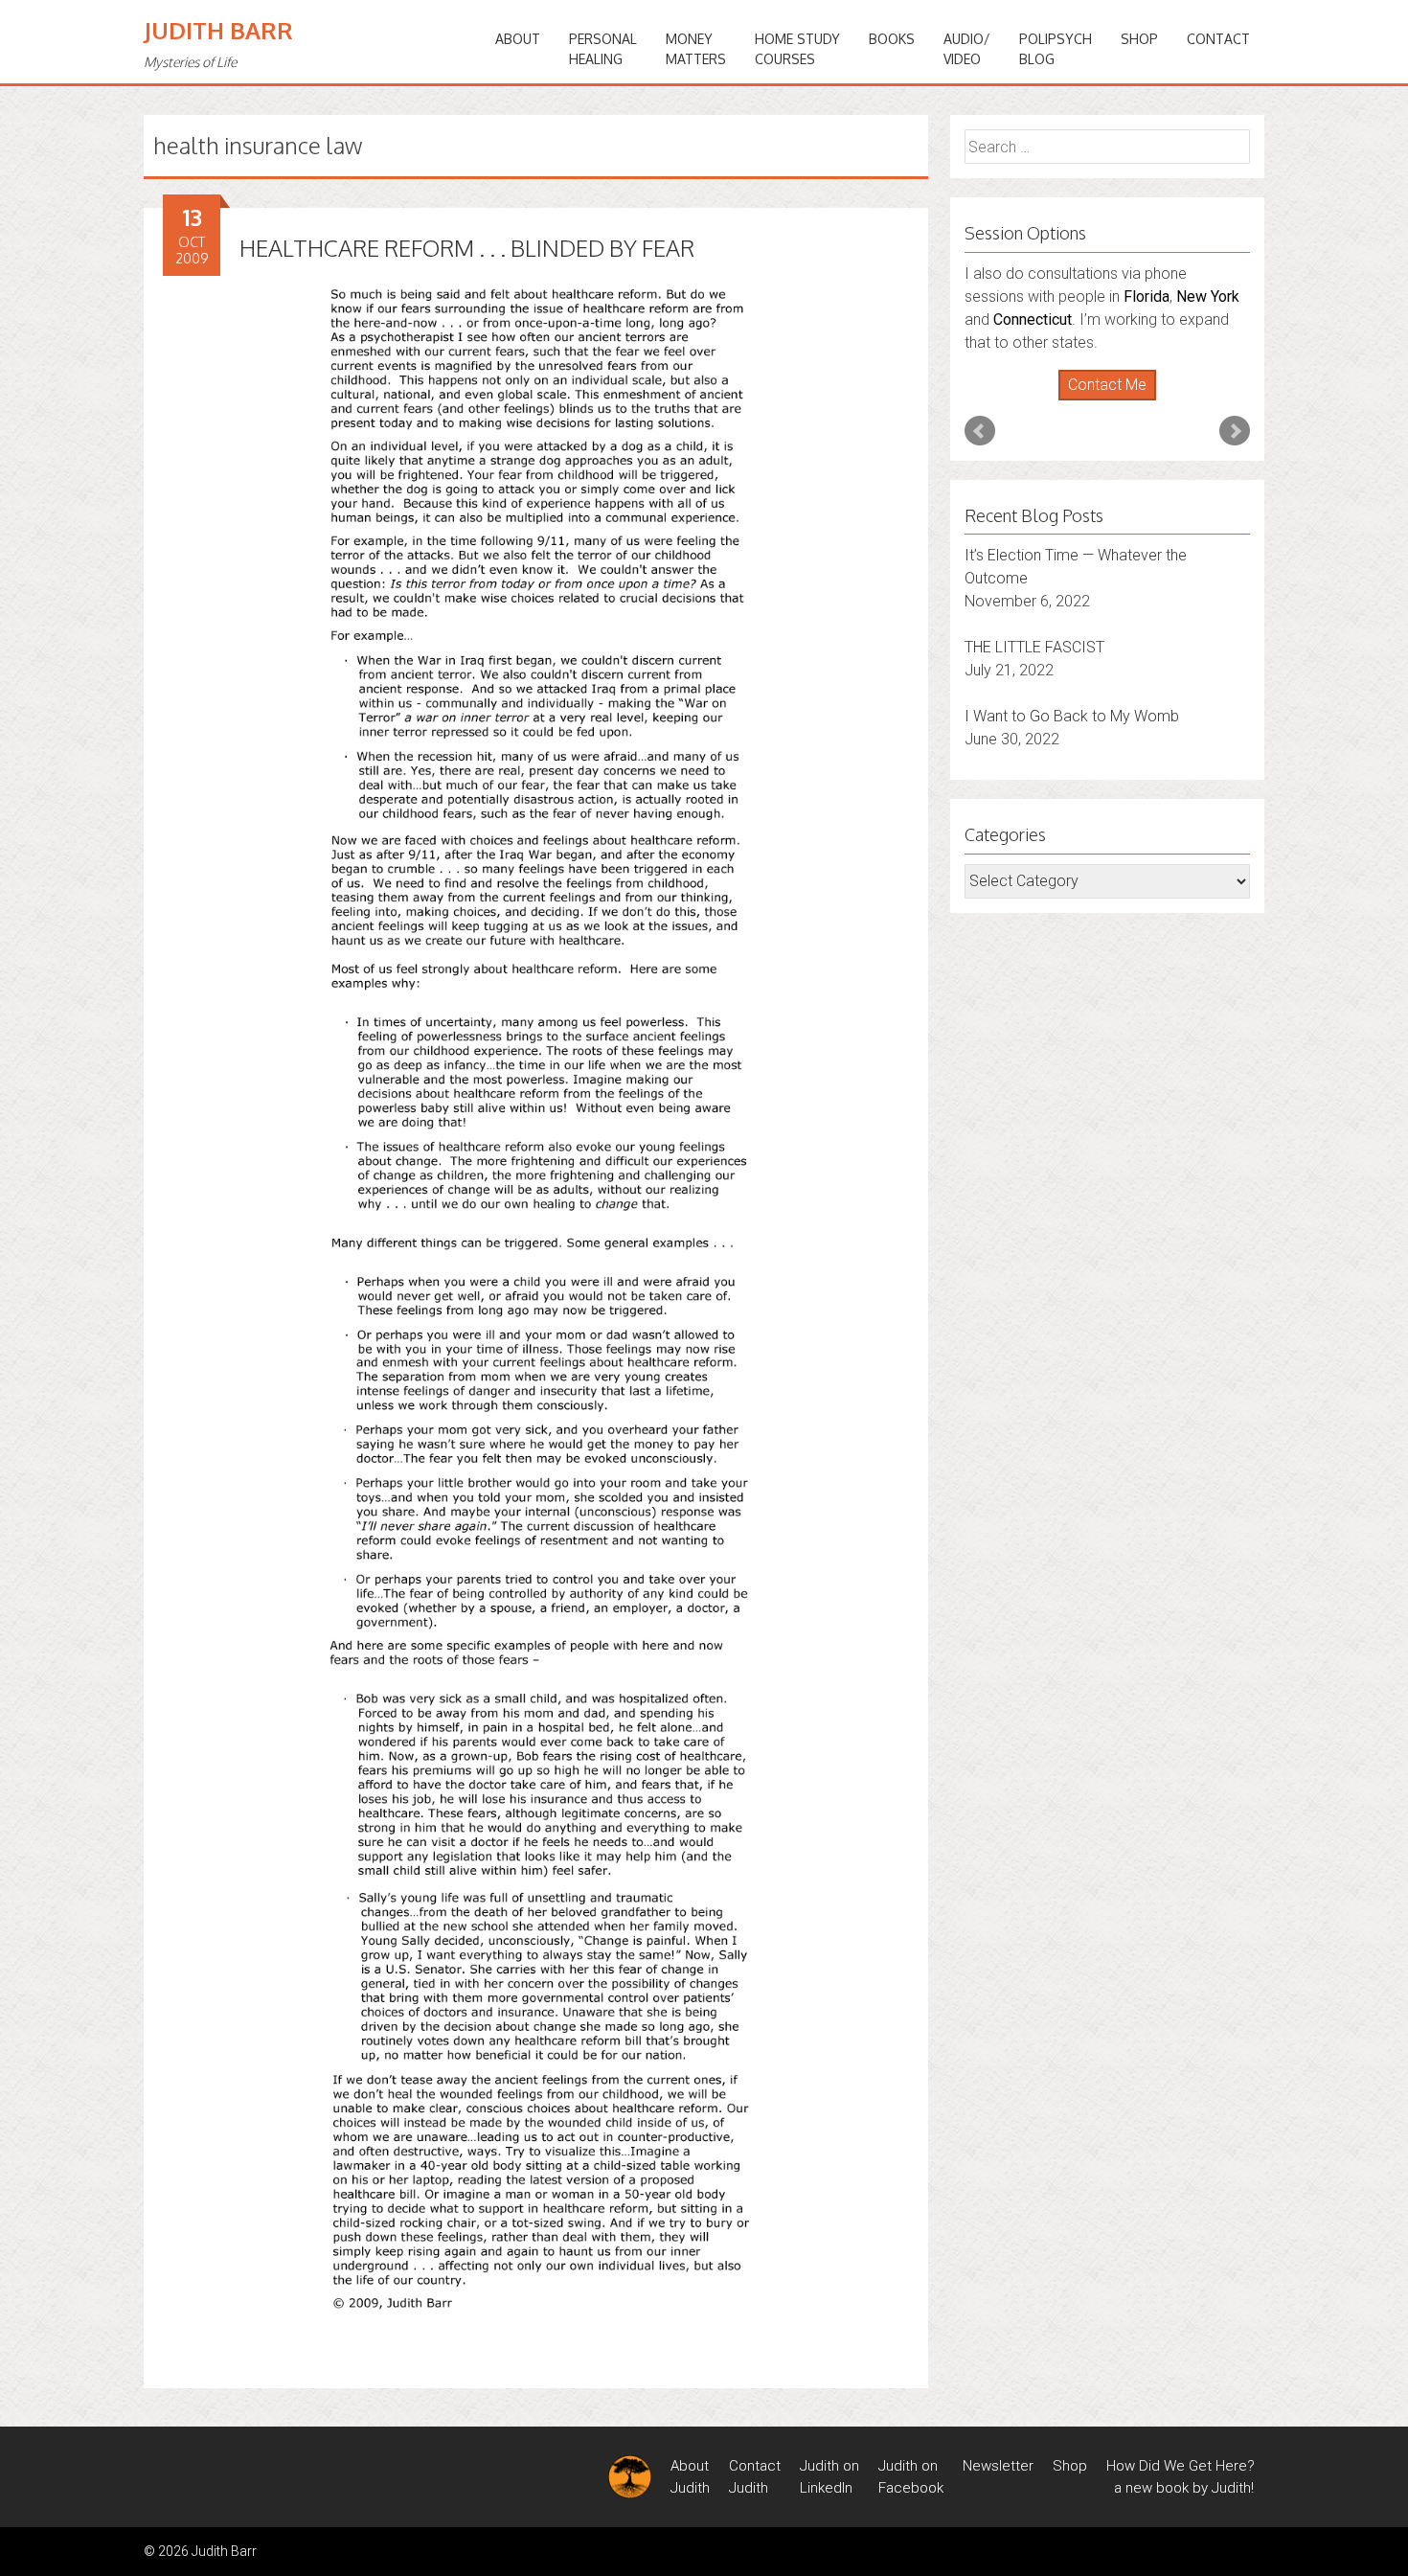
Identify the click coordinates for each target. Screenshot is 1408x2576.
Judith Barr (218, 30)
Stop (1115, 401)
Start (1101, 401)
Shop (1139, 39)
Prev (980, 431)
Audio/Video (967, 49)
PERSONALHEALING (603, 49)
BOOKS (892, 39)
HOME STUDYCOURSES (797, 49)
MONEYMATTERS (696, 49)
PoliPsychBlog (1056, 49)
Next (1235, 431)
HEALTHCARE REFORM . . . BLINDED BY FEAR (467, 248)
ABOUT (518, 39)
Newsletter (998, 2466)
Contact (1218, 39)
